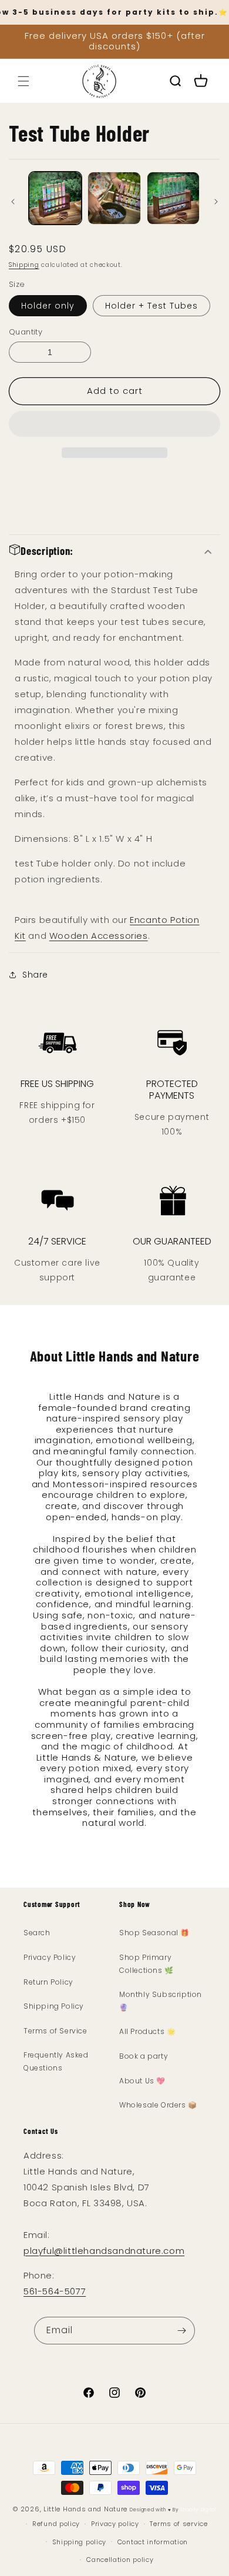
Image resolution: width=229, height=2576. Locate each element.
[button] (114, 424)
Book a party (144, 2056)
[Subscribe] (181, 2331)
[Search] (175, 81)
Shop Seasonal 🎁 (154, 1933)
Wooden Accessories (99, 936)
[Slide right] (216, 201)
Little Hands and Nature (85, 2509)
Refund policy (56, 2524)
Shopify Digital (198, 2510)
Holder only (48, 306)
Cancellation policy (120, 2560)
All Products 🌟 (147, 2031)
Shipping (24, 265)
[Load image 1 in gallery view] (55, 198)
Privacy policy (115, 2524)
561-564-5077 (55, 2291)
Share (35, 975)
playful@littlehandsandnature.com (104, 2251)
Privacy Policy (50, 1957)
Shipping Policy (54, 2006)
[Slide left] (13, 201)
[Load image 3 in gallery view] (173, 198)
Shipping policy (80, 2542)
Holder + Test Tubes (151, 306)
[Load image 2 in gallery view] (114, 198)
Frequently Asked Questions (56, 2061)
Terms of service (179, 2524)
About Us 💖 (142, 2081)
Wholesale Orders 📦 (158, 2105)
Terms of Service (55, 2031)
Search (37, 1933)
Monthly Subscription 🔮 (161, 2001)
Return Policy (48, 1982)
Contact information (153, 2542)
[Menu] (23, 81)
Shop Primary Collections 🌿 (147, 1964)
